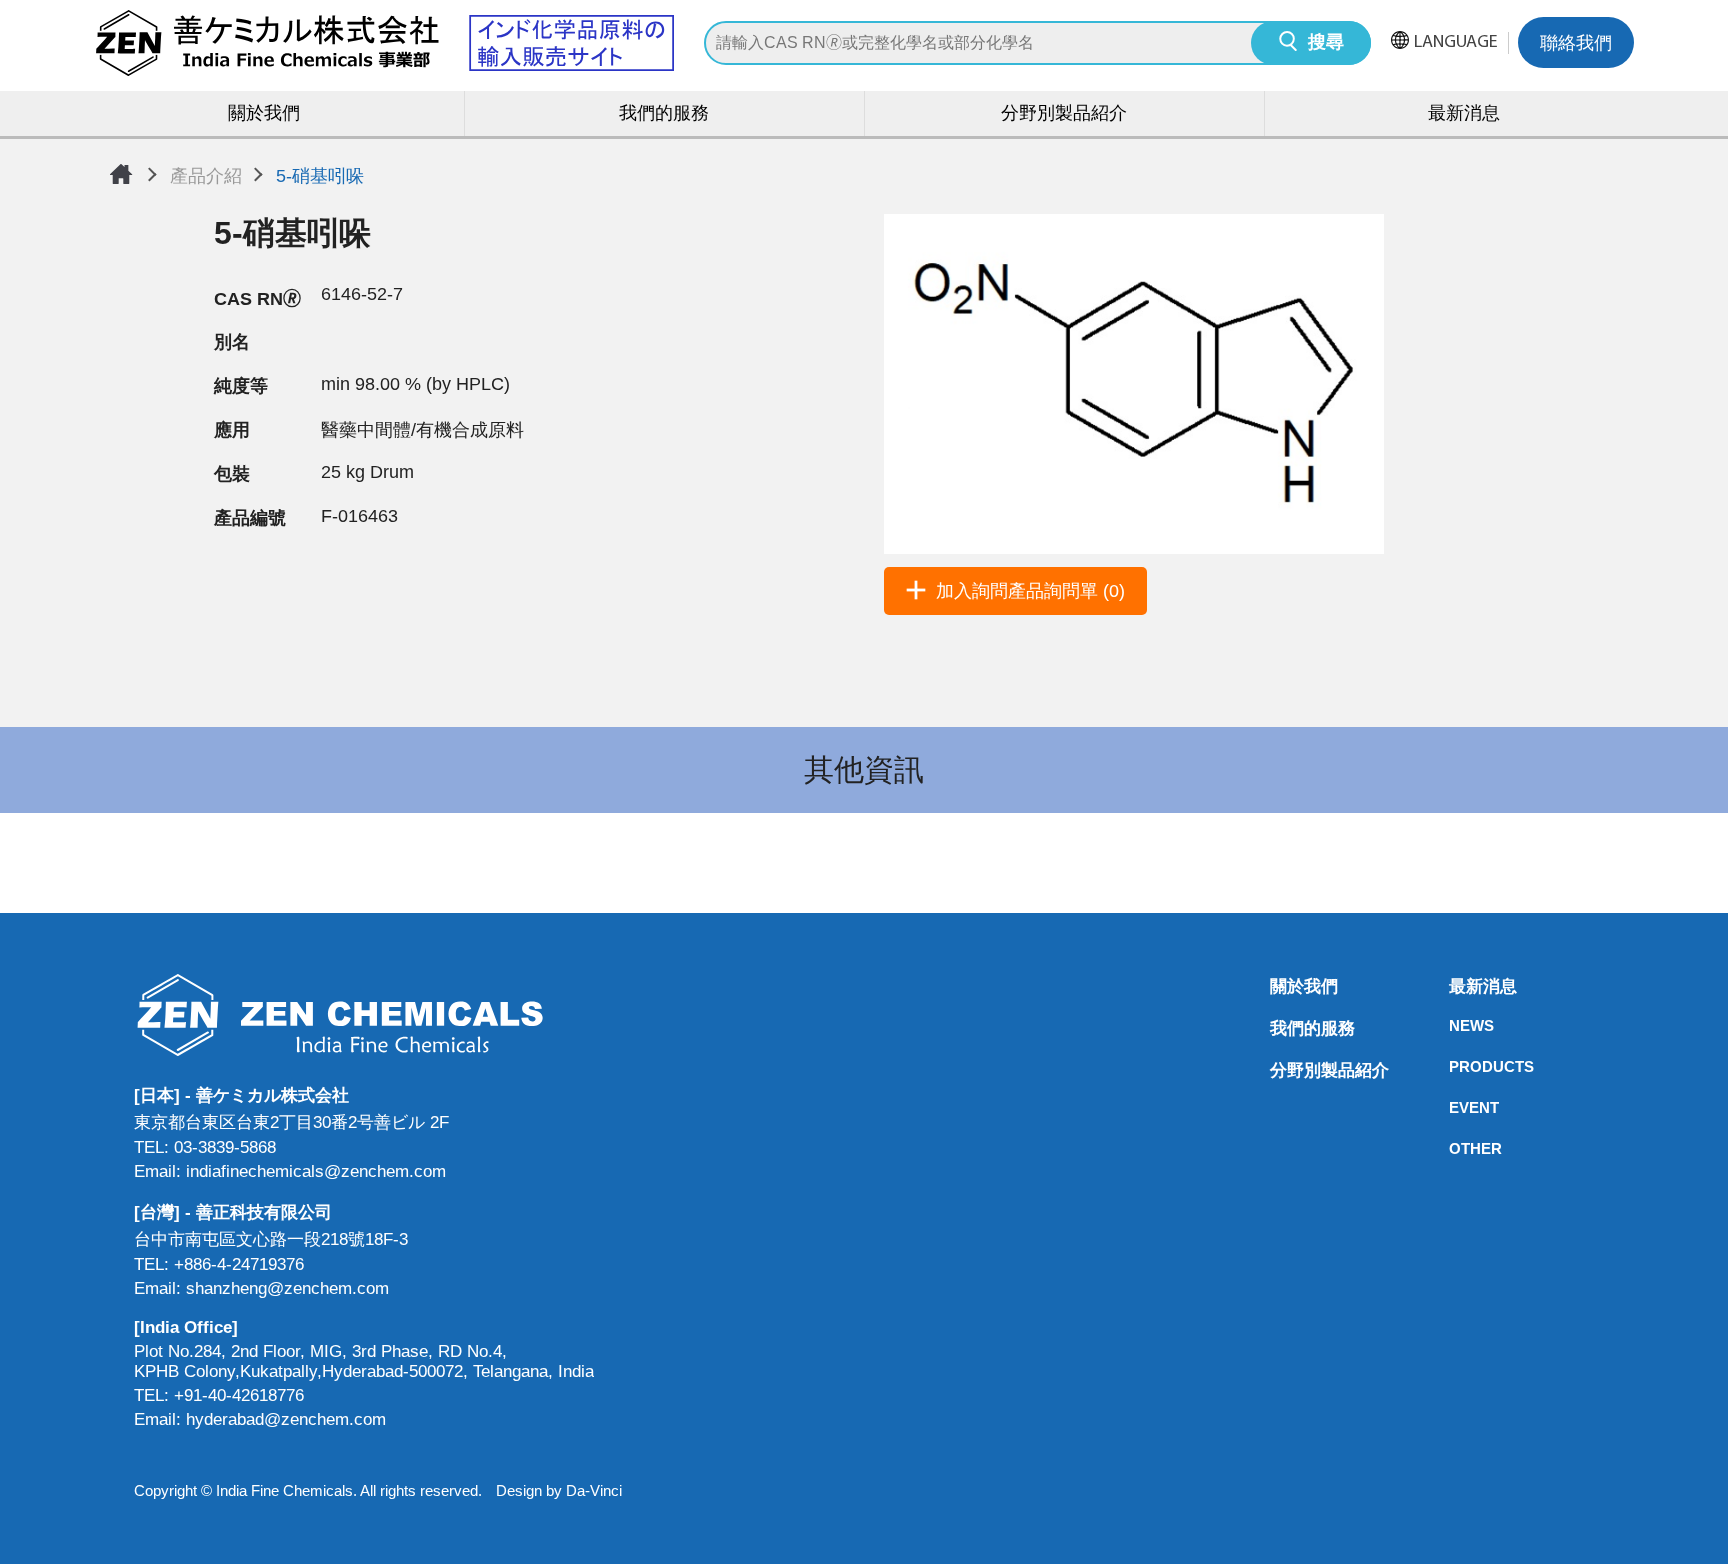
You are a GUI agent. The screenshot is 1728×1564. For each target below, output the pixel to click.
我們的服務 (664, 115)
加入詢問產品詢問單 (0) (1030, 591)
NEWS (1455, 1025)
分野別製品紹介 (1064, 115)
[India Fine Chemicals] (384, 43)
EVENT (1455, 1107)
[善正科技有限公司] (364, 1014)
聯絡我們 (1576, 45)
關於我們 (264, 115)
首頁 (121, 174)
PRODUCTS (1455, 1066)
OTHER (1455, 1148)
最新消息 (1464, 115)
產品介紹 (206, 176)
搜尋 (1326, 44)
